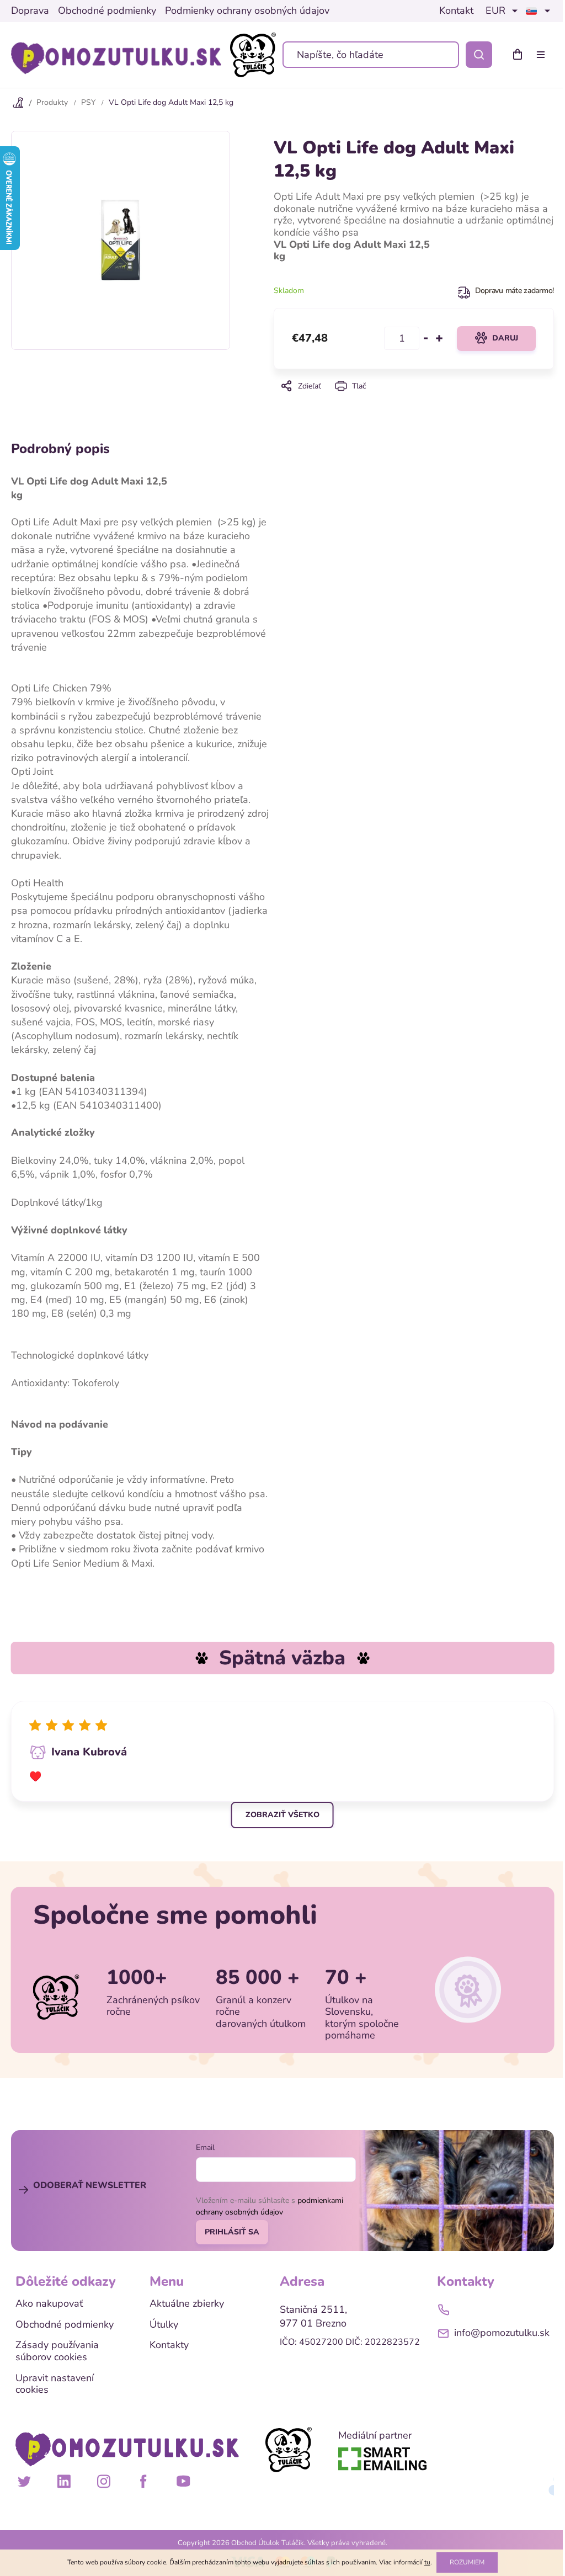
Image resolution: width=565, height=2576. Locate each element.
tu (427, 2562)
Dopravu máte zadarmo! (515, 291)
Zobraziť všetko (282, 1815)
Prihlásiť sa (232, 2232)
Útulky (164, 2325)
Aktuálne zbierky (187, 2304)
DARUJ (505, 338)
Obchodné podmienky (107, 11)
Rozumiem (467, 2562)
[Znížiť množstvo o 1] (426, 338)
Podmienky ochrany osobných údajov (247, 11)
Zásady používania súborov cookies (57, 2351)
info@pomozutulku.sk (502, 2333)
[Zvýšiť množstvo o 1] (439, 338)
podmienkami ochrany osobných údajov (270, 2206)
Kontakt (456, 11)
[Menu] (543, 55)
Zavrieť (414, 401)
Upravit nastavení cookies (55, 2384)
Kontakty (169, 2345)
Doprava (30, 11)
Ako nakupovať (49, 2304)
